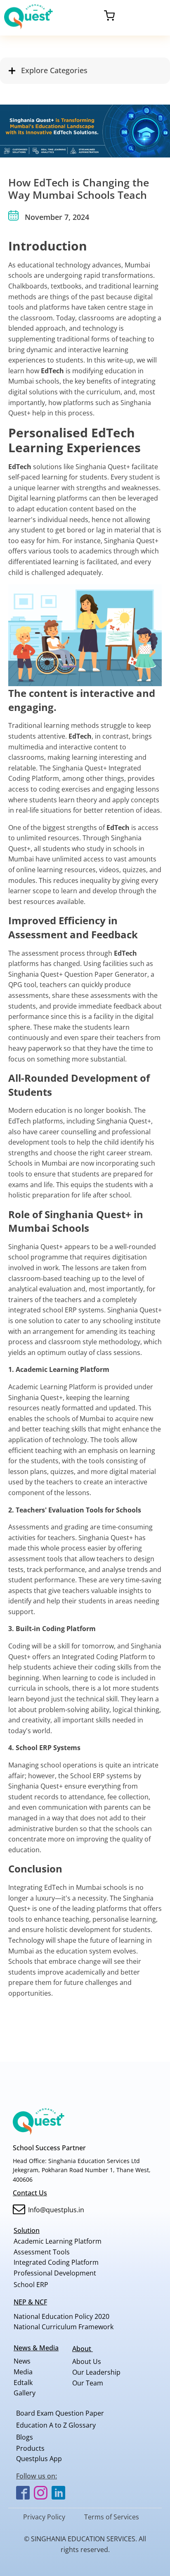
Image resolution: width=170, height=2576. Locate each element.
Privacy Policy (44, 2517)
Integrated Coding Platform (56, 2262)
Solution (27, 2230)
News (22, 2361)
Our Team (88, 2383)
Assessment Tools (42, 2252)
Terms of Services (112, 2517)
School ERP (31, 2285)
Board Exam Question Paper (60, 2413)
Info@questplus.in (56, 2210)
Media (23, 2372)
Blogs (25, 2437)
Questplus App (39, 2459)
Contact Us (30, 2193)
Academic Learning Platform (58, 2241)
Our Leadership (96, 2372)
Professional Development (55, 2273)
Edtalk (23, 2383)
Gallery (25, 2393)
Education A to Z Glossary (56, 2425)
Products (30, 2448)
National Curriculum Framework (64, 2327)
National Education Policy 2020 (61, 2316)
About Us (100, 2361)
